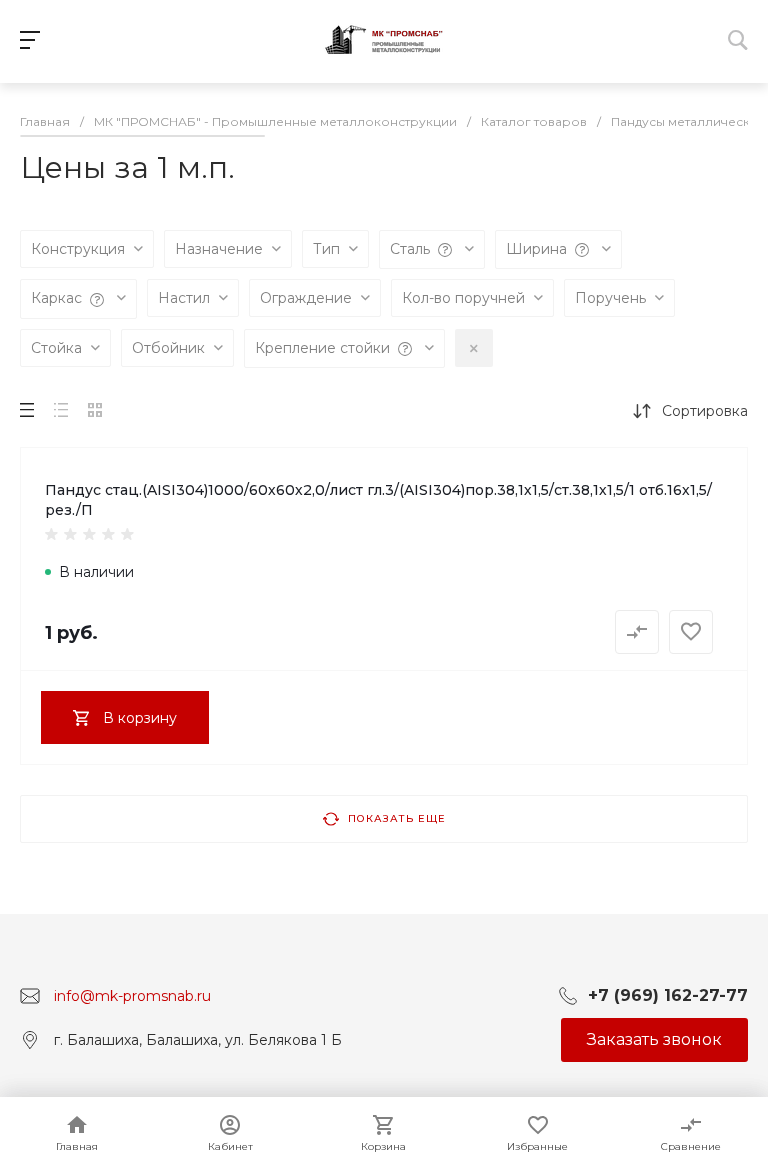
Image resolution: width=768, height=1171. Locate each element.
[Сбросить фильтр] (474, 348)
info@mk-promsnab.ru (132, 995)
